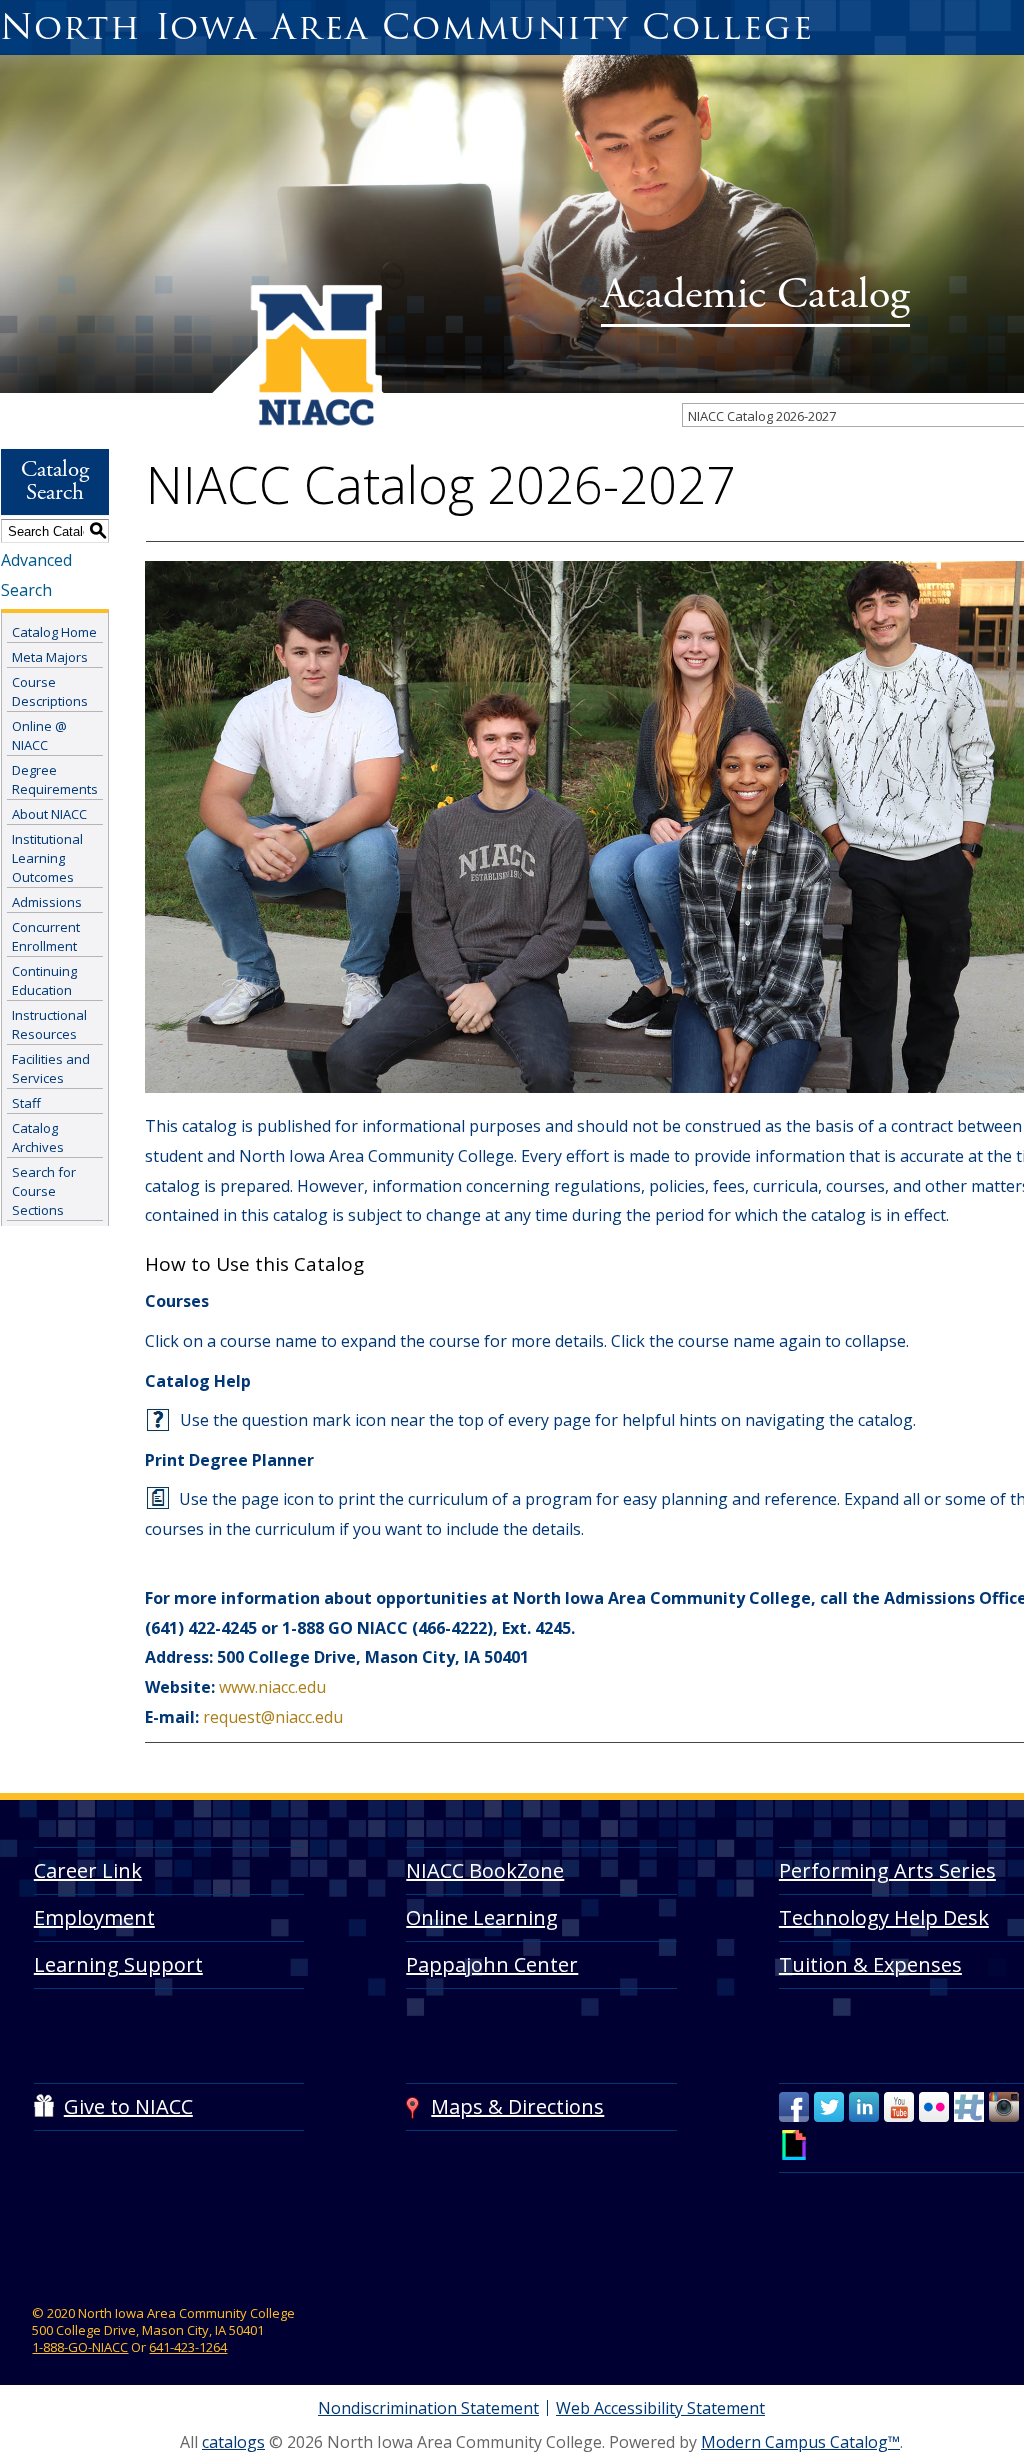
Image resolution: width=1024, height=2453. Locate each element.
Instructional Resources (49, 1024)
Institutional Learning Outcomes (47, 858)
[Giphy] (794, 2145)
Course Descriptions (50, 691)
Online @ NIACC (39, 735)
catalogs (233, 2442)
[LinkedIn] (864, 2107)
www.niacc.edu (272, 1687)
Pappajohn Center (492, 1964)
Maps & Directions (517, 2106)
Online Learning (482, 1917)
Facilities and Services (51, 1068)
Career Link (88, 1870)
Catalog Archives (38, 1137)
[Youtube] (899, 2107)
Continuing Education (44, 980)
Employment (94, 1917)
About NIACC (49, 814)
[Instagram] (1004, 2107)
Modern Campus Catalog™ (800, 2442)
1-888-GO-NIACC (80, 2347)
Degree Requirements (55, 779)
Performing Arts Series (887, 1870)
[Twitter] (829, 2107)
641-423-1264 (188, 2347)
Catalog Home (54, 632)
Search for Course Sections (44, 1191)
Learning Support (118, 1964)
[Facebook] (794, 2107)
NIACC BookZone (485, 1870)
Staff (26, 1103)
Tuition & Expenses (870, 1964)
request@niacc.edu (273, 1717)
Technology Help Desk (884, 1917)
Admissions (47, 902)
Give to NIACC (128, 2106)
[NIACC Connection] (969, 2107)
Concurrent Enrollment (46, 936)
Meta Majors (50, 657)
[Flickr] (934, 2107)
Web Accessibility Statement (660, 2408)
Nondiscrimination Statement (428, 2408)
